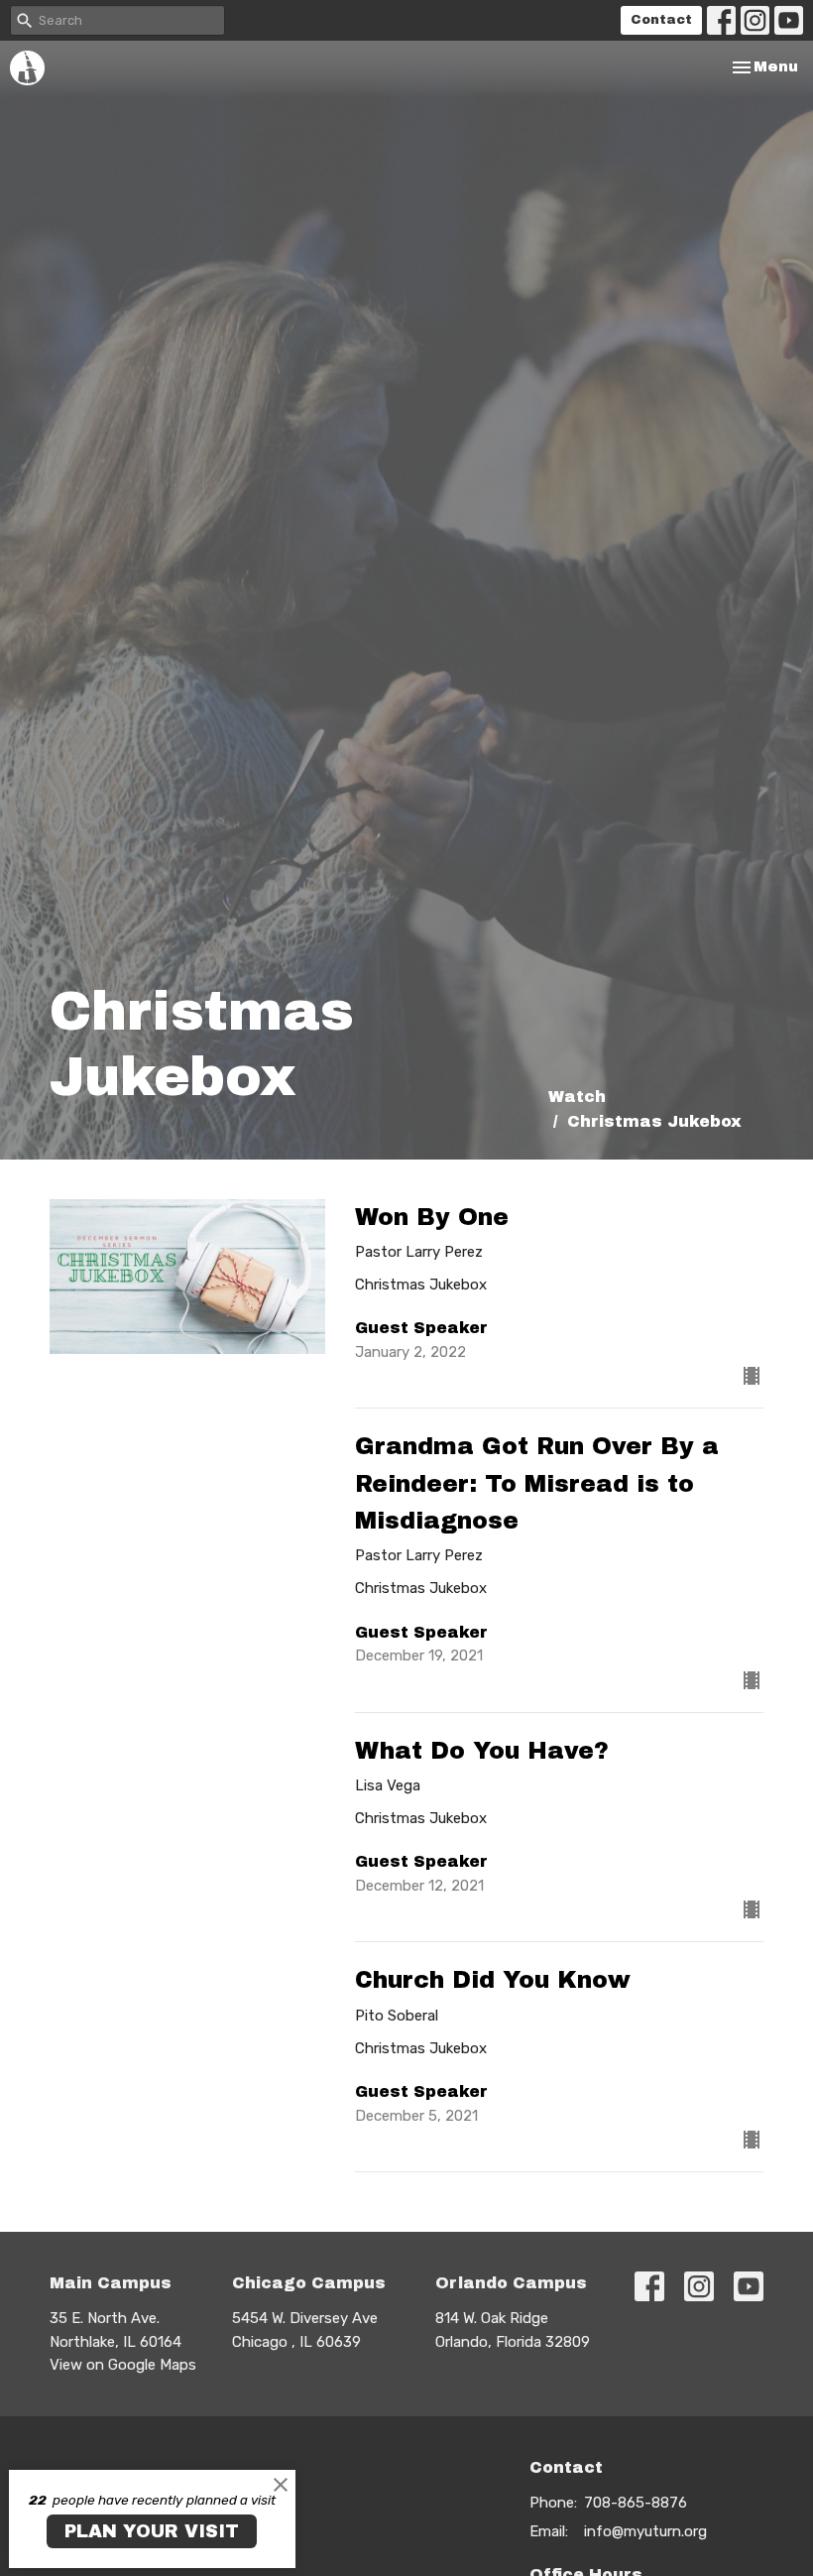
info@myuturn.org (645, 2531)
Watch (577, 1097)
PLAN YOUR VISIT (152, 2531)
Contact (661, 20)
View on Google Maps (123, 2365)
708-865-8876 (636, 2503)
